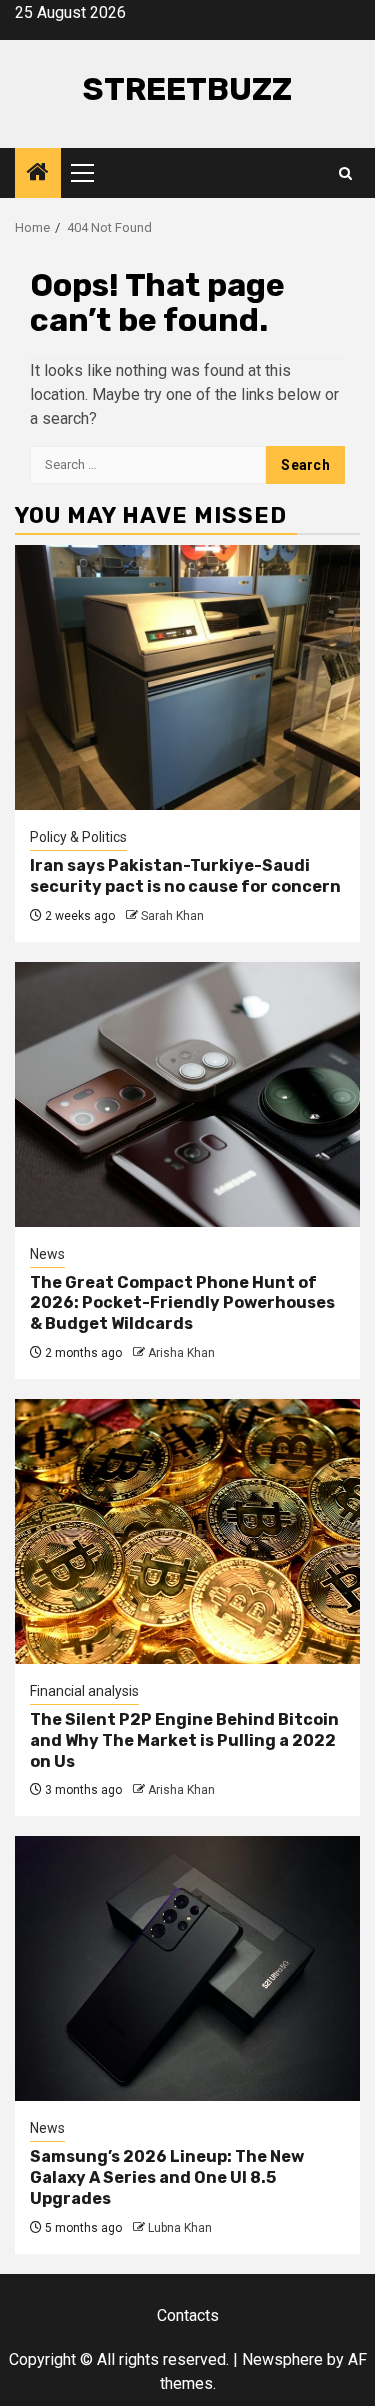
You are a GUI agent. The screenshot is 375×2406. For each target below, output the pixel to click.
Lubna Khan (180, 2228)
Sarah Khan (172, 916)
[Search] (345, 173)
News (47, 1254)
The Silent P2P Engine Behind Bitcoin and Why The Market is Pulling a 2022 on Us (184, 1740)
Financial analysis (84, 1691)
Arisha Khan (181, 1353)
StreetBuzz (187, 89)
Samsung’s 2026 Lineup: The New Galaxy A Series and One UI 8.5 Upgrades (167, 2177)
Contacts (188, 2315)
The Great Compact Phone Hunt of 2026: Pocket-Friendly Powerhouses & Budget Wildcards (182, 1303)
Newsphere (282, 2359)
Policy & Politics (78, 837)
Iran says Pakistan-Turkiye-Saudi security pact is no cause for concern (185, 876)
